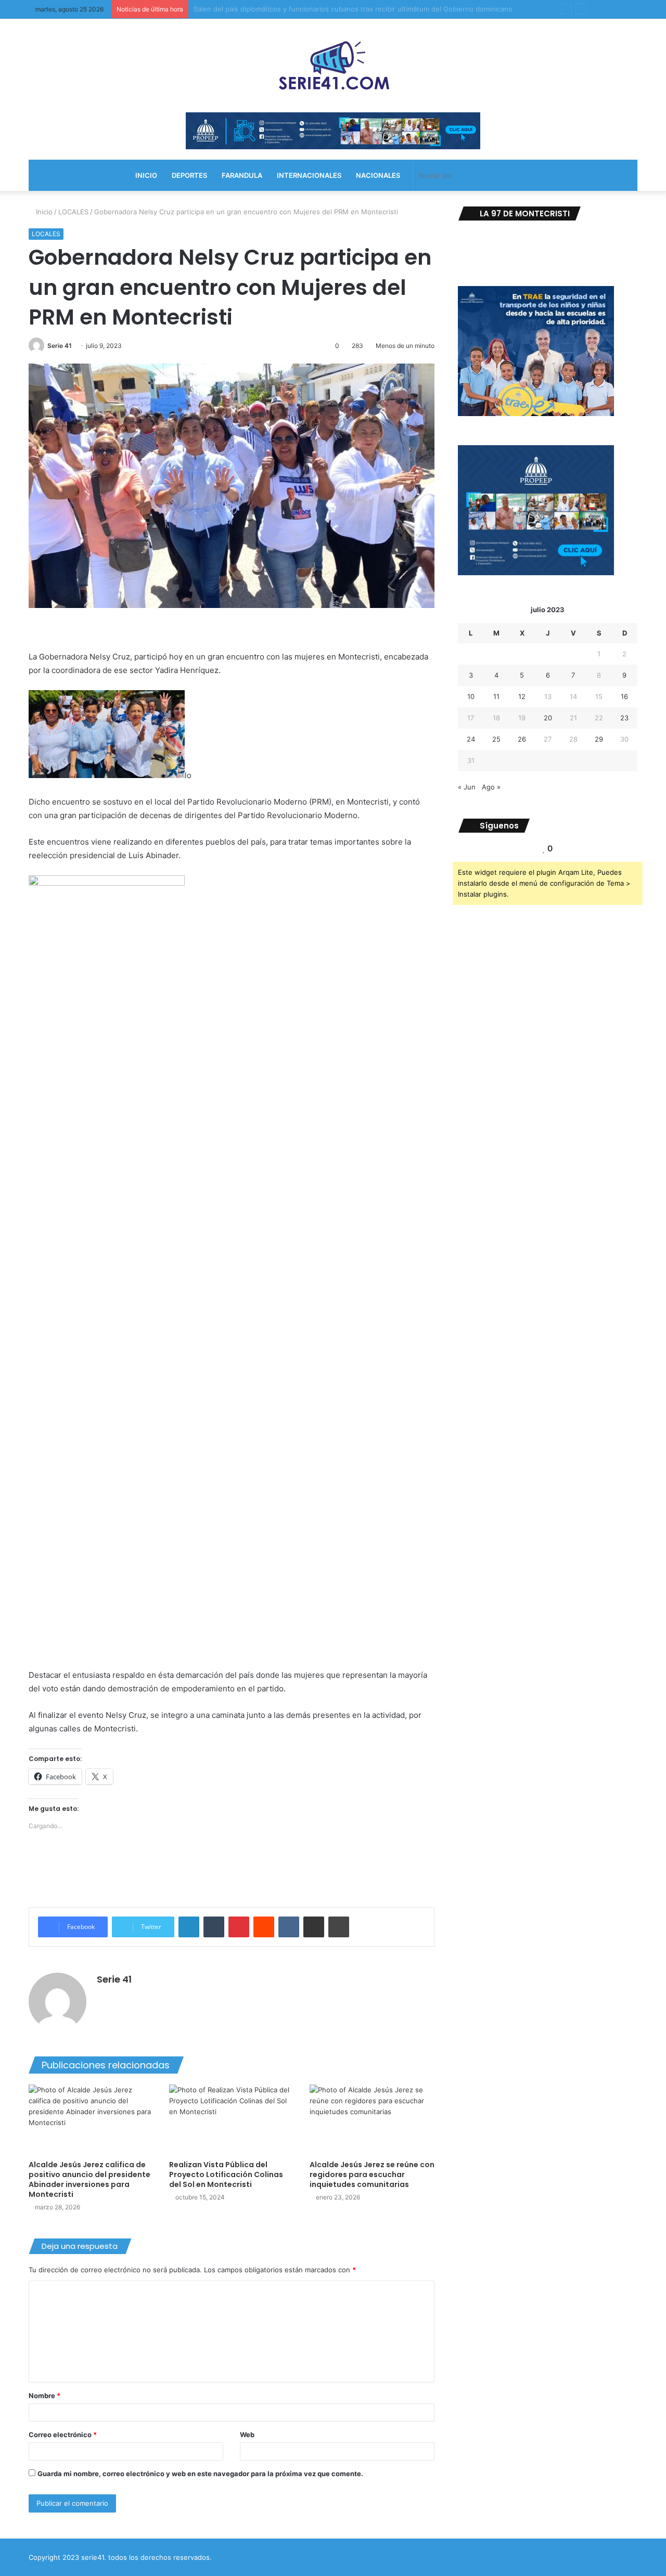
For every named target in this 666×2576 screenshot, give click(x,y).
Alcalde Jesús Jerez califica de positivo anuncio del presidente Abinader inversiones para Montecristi (89, 2179)
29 (599, 739)
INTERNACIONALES (309, 175)
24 (471, 739)
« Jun (467, 787)
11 (496, 696)
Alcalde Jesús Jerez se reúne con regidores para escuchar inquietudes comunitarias (372, 2174)
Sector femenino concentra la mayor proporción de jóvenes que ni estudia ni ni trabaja (334, 9)
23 (624, 718)
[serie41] (333, 66)
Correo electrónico (63, 2435)
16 (624, 696)
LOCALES (73, 212)
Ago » (491, 787)
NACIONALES (378, 175)
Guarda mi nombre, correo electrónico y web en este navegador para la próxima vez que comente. (200, 2474)
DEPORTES (189, 175)
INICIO (146, 175)
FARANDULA (242, 175)
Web (247, 2435)
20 (548, 718)
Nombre (44, 2396)
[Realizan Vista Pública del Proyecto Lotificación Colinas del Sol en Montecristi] (232, 2120)
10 (471, 696)
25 (496, 739)
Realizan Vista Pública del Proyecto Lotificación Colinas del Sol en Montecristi (226, 2174)
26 (522, 739)
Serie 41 (60, 346)
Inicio (43, 212)
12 (522, 696)
